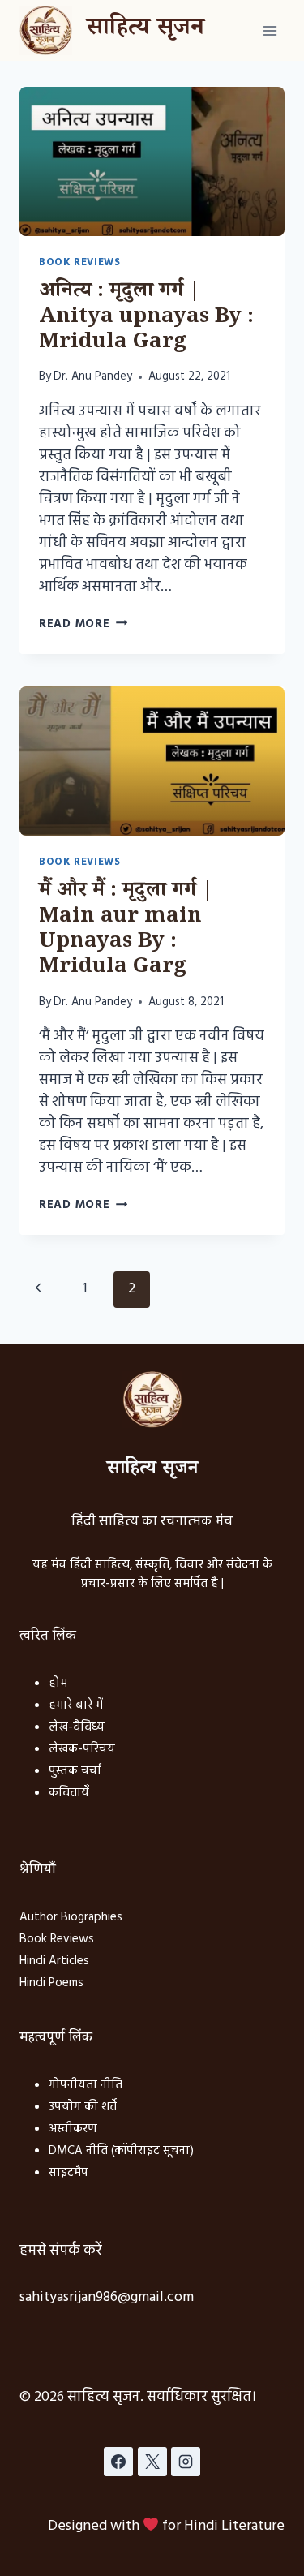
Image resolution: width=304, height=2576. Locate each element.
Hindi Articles (54, 1961)
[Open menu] (270, 30)
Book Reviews (80, 263)
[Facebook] (118, 2462)
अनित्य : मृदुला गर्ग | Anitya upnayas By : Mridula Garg (146, 318)
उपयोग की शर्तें (83, 2107)
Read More (83, 624)
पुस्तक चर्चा (75, 1771)
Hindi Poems (51, 1983)
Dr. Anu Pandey (93, 377)
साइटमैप (69, 2173)
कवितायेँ (69, 1793)
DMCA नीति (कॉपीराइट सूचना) (121, 2151)
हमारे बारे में (76, 1705)
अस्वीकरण (73, 2129)
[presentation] (152, 161)
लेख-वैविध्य (77, 1727)
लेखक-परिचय (82, 1749)
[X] (152, 2462)
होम (58, 1684)
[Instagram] (186, 2462)
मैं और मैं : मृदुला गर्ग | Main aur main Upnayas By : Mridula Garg (126, 931)
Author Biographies (71, 1917)
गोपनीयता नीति (86, 2085)
